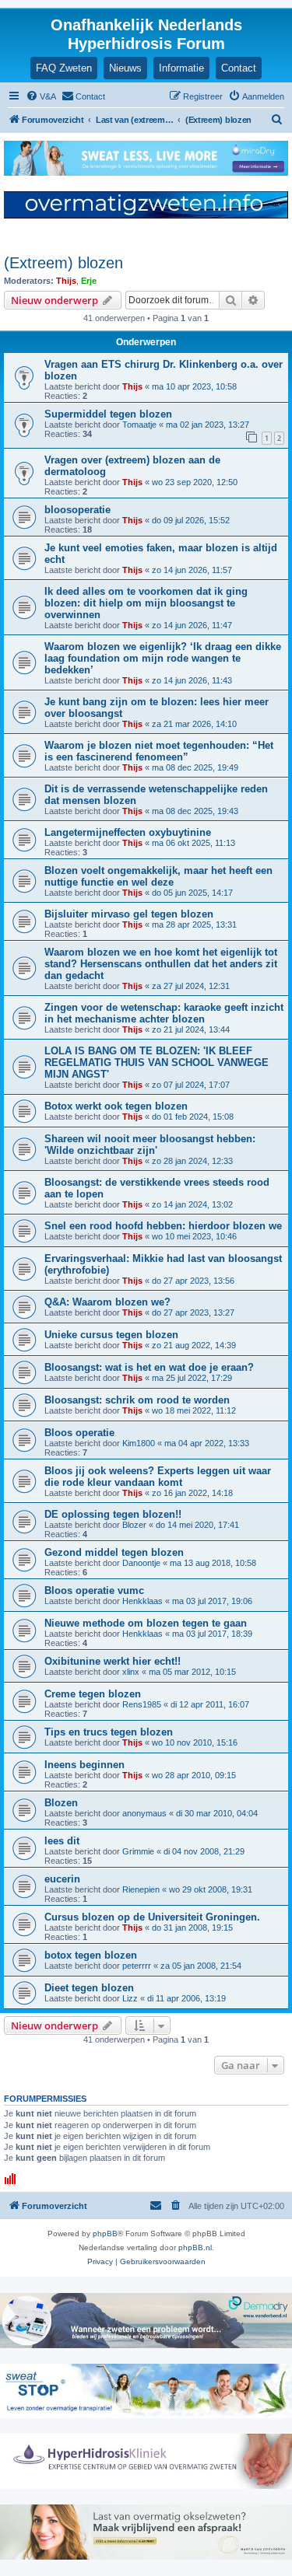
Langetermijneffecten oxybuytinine (128, 832)
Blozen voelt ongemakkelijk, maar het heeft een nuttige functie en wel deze (158, 876)
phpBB (105, 2233)
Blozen (61, 1803)
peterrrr (137, 1966)
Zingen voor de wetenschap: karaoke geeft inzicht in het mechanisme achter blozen (164, 1013)
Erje (89, 281)
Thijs (66, 281)
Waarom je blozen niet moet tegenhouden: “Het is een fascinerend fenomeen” (159, 751)
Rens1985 (142, 1704)
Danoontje (141, 1563)
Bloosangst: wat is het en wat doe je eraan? (149, 1367)
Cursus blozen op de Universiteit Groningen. (152, 1917)
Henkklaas (142, 1601)
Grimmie (138, 1851)
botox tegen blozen (91, 1955)
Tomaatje (139, 425)
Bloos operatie (79, 1433)
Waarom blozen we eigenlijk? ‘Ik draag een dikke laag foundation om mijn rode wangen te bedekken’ (163, 658)
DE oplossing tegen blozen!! (113, 1514)
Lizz (130, 1998)
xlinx (131, 1672)
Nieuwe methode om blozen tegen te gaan (146, 1623)
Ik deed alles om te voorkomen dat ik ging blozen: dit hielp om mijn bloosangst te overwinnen (146, 603)
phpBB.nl (195, 2247)
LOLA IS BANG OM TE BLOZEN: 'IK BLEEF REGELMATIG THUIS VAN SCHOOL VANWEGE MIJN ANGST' (157, 1063)
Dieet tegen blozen (89, 1988)
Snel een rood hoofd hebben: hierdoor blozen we (163, 1226)
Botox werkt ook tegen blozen (116, 1106)
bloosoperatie (77, 510)
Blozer (134, 1525)
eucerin (62, 1879)
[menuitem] (41, 96)
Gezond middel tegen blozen (114, 1552)
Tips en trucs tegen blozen (109, 1732)
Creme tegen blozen (93, 1694)
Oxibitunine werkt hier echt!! (113, 1661)
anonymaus (144, 1813)
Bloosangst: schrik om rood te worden (137, 1400)
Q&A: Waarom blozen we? (107, 1302)
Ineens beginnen (84, 1765)
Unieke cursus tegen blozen (111, 1335)
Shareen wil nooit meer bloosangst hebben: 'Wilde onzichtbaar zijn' (150, 1145)
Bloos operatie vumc (94, 1590)
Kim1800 (139, 1443)
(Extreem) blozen (63, 263)
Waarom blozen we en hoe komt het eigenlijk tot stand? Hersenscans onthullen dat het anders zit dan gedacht (161, 964)
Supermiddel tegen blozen (108, 414)
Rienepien (141, 1889)
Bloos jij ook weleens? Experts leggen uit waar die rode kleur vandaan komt (158, 1477)
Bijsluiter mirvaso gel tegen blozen (129, 914)
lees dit (62, 1841)
